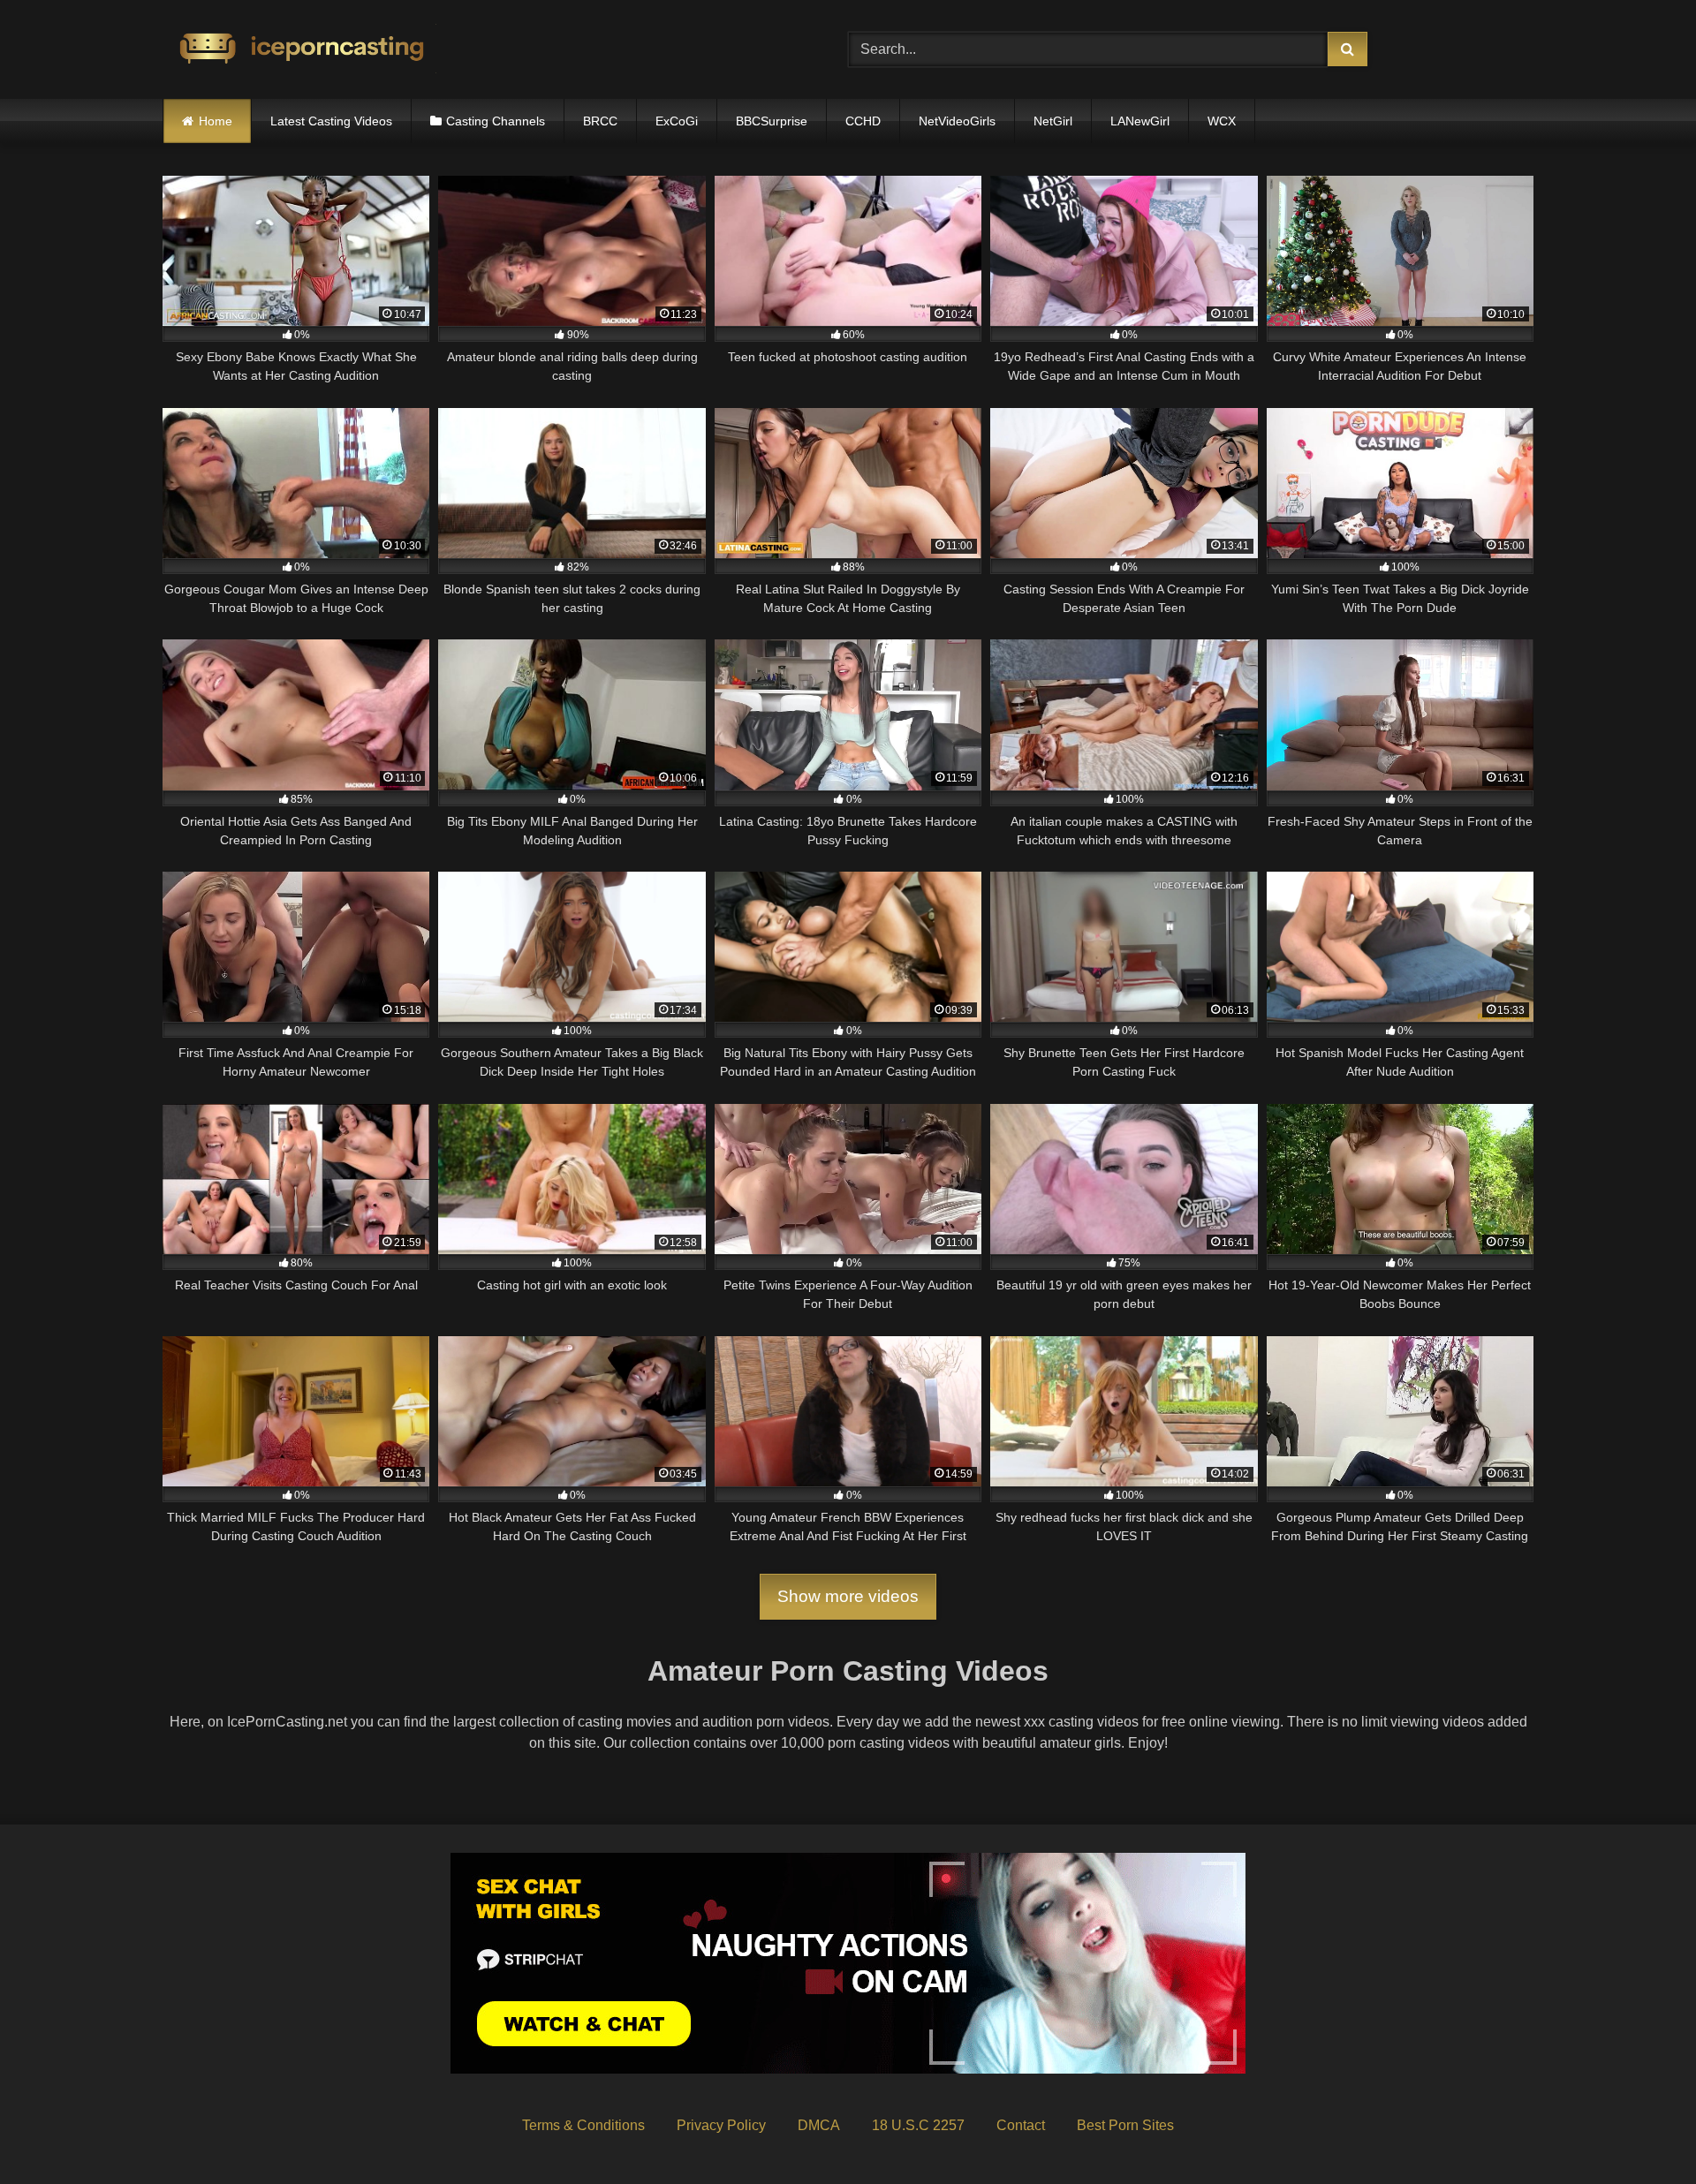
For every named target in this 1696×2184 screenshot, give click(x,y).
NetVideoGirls (957, 121)
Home (216, 121)
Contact (1021, 2125)
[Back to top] (1641, 2131)
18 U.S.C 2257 (918, 2125)
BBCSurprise (772, 121)
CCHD (863, 121)
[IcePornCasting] (299, 50)
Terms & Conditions (583, 2125)
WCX (1222, 121)
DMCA (819, 2125)
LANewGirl (1140, 121)
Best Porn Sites (1125, 2125)
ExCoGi (677, 121)
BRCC (600, 121)
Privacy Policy (721, 2125)
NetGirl (1053, 121)
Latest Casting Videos (331, 121)
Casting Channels (496, 121)
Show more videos (848, 1596)
